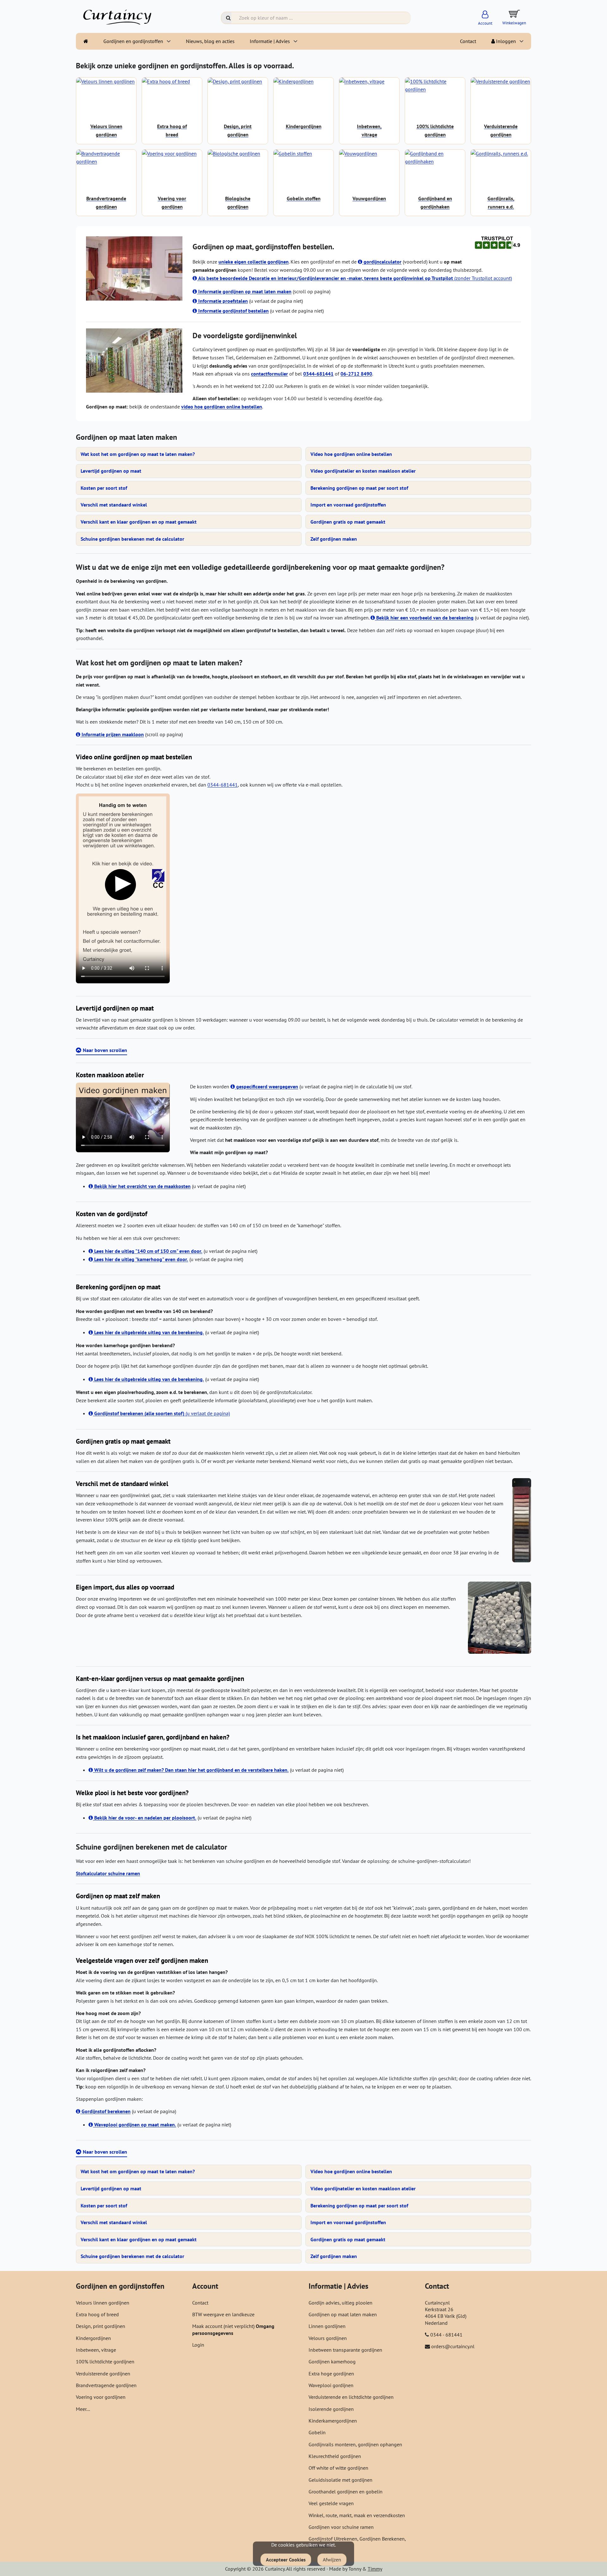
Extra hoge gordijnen (331, 2374)
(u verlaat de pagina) (162, 1413)
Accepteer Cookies (286, 2560)
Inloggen (505, 41)
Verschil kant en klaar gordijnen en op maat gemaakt (139, 522)
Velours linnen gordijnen (103, 2303)
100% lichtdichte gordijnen (105, 2361)
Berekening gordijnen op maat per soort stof (359, 488)
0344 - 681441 (446, 2335)
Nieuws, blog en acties (210, 41)
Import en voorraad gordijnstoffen (348, 505)
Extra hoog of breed (97, 2314)
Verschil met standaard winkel (114, 505)
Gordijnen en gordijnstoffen (133, 41)
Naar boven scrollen (105, 1050)
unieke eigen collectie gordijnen (254, 262)
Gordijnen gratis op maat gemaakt (348, 522)
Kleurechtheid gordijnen (335, 2456)
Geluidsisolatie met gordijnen (340, 2480)
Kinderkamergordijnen (333, 2421)
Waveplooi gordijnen (331, 2385)
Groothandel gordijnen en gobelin (346, 2492)
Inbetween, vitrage (96, 2350)
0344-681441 (223, 785)
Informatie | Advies (270, 41)
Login (198, 2345)
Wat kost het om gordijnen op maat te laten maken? (138, 454)
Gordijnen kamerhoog (332, 2361)
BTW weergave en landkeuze (223, 2314)
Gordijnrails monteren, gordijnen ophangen (355, 2444)
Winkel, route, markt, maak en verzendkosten (357, 2515)
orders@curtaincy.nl (453, 2346)
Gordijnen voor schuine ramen (341, 2527)
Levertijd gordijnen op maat (111, 471)
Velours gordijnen (328, 2338)
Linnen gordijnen (327, 2326)
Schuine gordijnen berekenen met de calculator (132, 539)
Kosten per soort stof (104, 488)
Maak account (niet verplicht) (224, 2326)
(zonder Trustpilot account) (355, 278)
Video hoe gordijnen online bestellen (351, 454)
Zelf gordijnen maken (334, 539)
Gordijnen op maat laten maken (343, 2314)
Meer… (83, 2409)
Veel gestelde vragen (331, 2503)
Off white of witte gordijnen (338, 2468)
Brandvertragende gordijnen (106, 2385)
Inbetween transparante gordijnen (345, 2350)
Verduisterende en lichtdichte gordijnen (351, 2397)
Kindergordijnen (93, 2338)
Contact (468, 41)
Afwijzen (332, 2560)
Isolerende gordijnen (331, 2409)
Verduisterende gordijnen (103, 2374)
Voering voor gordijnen (101, 2397)
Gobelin (317, 2432)
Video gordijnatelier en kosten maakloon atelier (363, 471)
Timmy (375, 2569)
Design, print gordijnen (101, 2326)
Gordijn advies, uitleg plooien (340, 2303)
